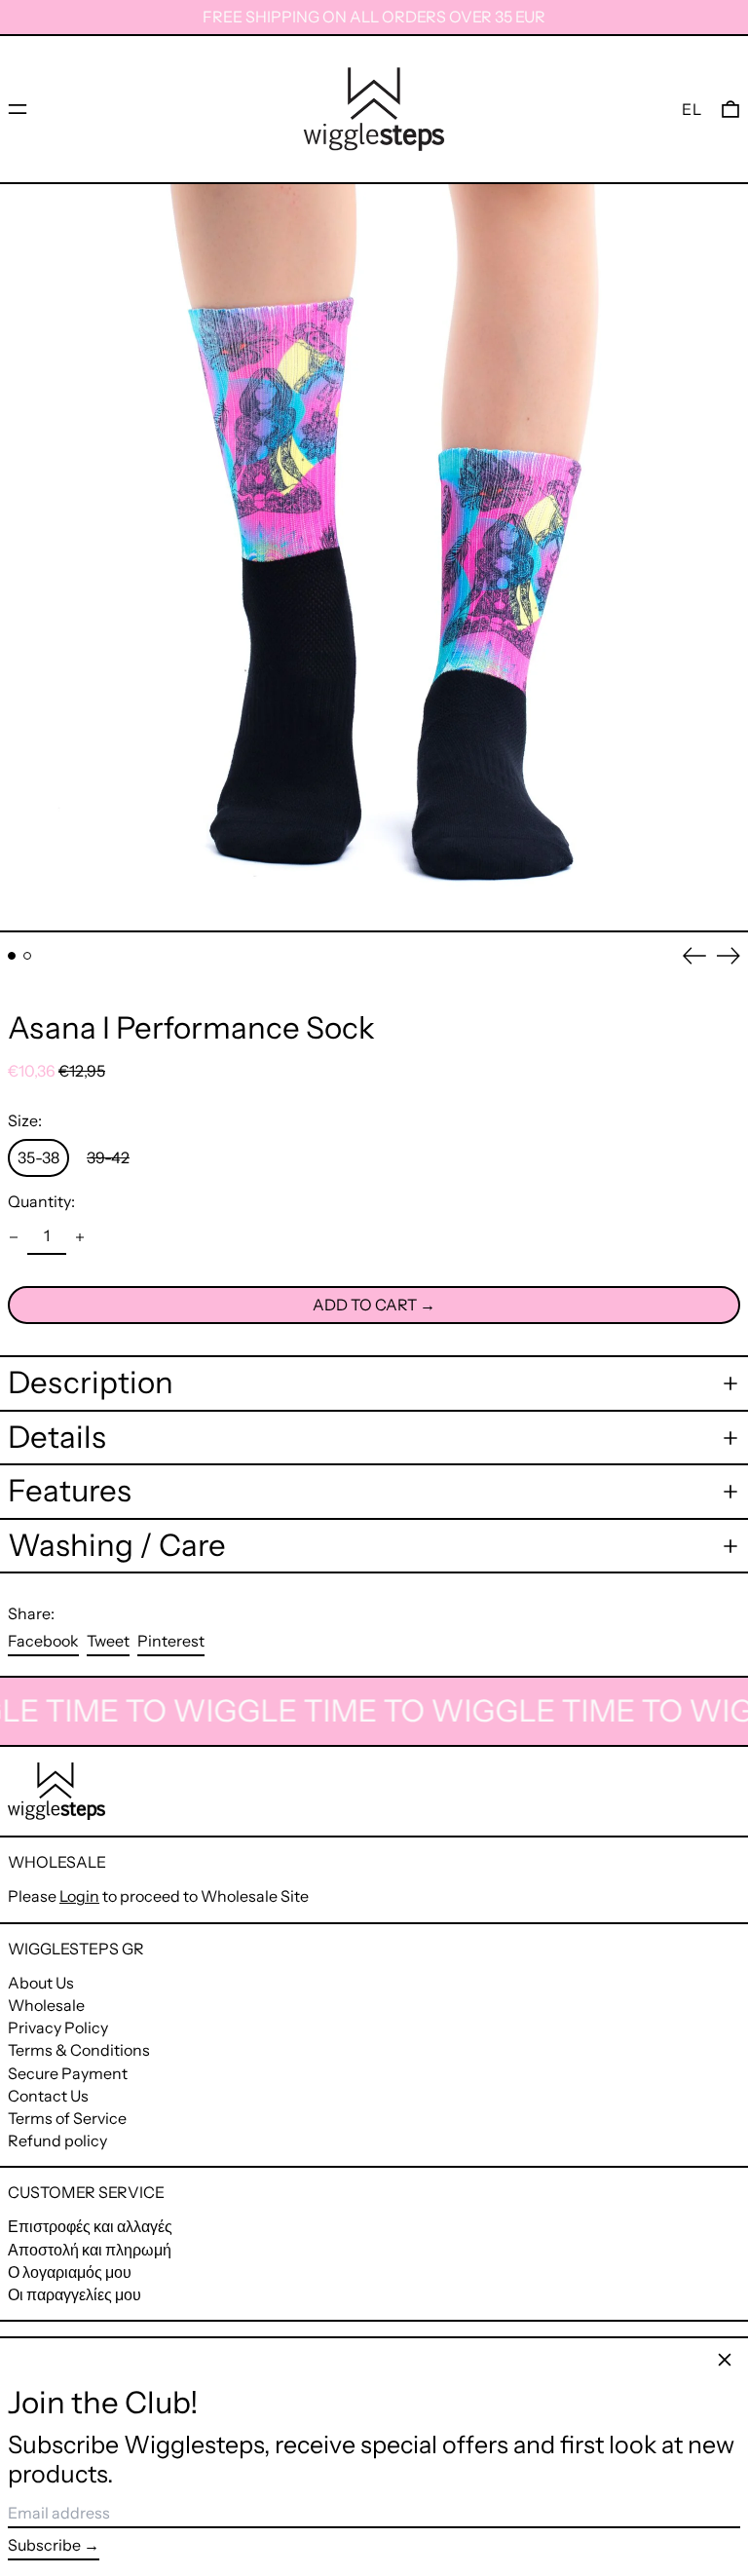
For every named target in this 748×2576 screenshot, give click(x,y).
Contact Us (48, 2096)
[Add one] (80, 1237)
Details (57, 1438)
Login (79, 1896)
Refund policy (57, 2140)
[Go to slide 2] (27, 956)
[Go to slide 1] (12, 956)
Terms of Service (67, 2118)
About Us (41, 1983)
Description (91, 1383)
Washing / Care (117, 1546)
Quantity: (41, 1202)
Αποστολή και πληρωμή (90, 2250)
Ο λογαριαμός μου (70, 2272)
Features (70, 1491)
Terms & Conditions (79, 2050)
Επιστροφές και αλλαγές (90, 2226)
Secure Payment (68, 2073)
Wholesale (46, 2005)
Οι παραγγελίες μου (75, 2294)
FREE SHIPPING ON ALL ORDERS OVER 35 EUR (374, 17)
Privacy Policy (58, 2027)
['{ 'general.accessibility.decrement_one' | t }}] (14, 1237)
